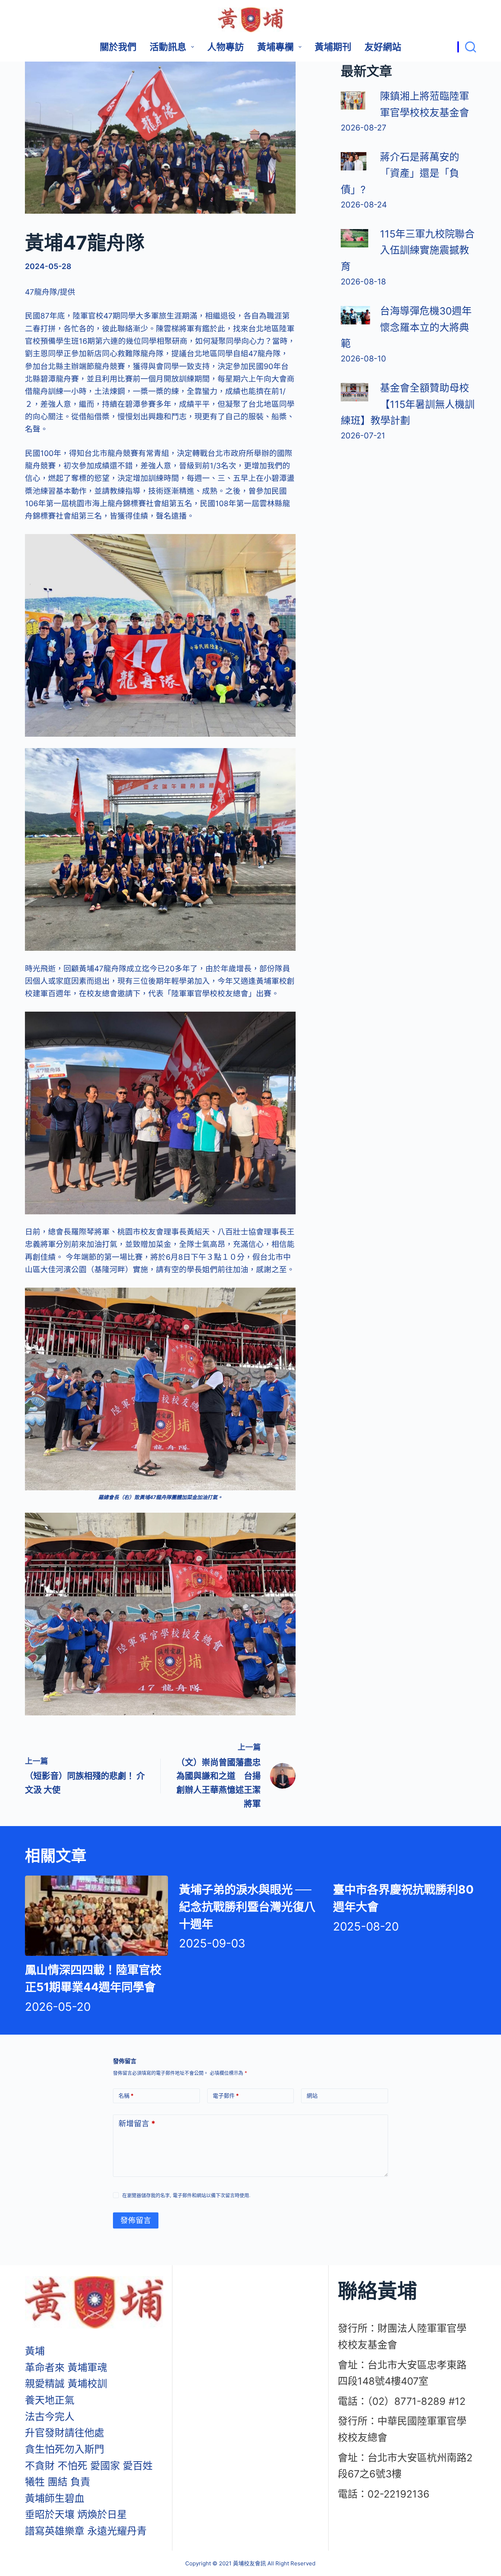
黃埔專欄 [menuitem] (275, 47)
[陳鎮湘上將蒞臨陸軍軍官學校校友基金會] (353, 100)
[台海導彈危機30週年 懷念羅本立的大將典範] (355, 315)
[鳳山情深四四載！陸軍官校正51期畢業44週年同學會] (96, 1916)
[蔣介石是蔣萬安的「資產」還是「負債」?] (354, 161)
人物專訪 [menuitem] (226, 47)
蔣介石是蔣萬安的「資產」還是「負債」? (400, 173)
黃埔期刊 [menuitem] (333, 47)
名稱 (126, 2096)
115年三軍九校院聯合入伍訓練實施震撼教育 (408, 250)
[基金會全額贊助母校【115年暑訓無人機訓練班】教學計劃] (354, 392)
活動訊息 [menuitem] (168, 47)
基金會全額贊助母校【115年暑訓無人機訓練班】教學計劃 (408, 404)
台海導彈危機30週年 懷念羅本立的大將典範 (406, 327)
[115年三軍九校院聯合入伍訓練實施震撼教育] (354, 238)
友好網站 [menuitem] (383, 47)
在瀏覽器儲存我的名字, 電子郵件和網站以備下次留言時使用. (186, 2195)
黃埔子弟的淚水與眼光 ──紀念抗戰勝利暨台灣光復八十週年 (247, 1907)
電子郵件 (226, 2096)
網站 (312, 2096)
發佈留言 (136, 2220)
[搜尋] (467, 47)
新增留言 (137, 2124)
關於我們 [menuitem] (118, 47)
